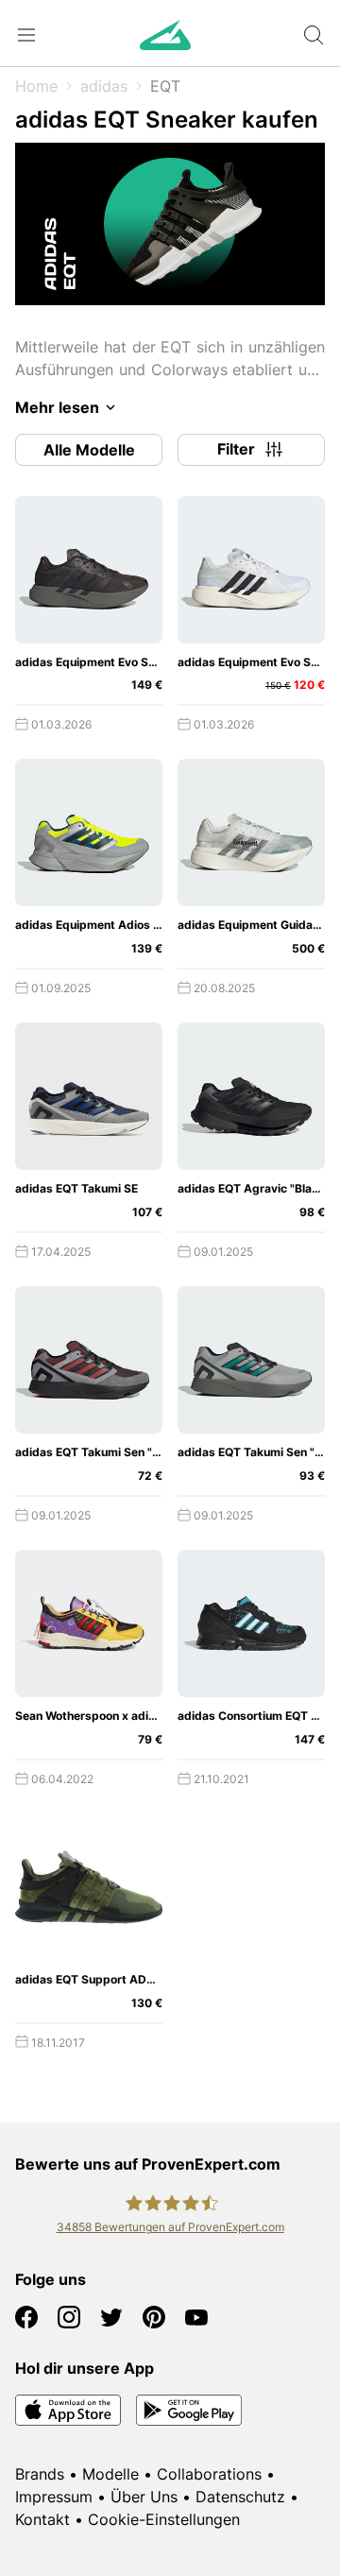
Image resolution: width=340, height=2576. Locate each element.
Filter (236, 449)
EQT (165, 86)
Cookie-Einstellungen (164, 2519)
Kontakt (42, 2519)
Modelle (110, 2474)
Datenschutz (240, 2497)
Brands (40, 2474)
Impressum (54, 2497)
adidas (104, 86)
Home (36, 86)
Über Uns (144, 2497)
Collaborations (209, 2474)
